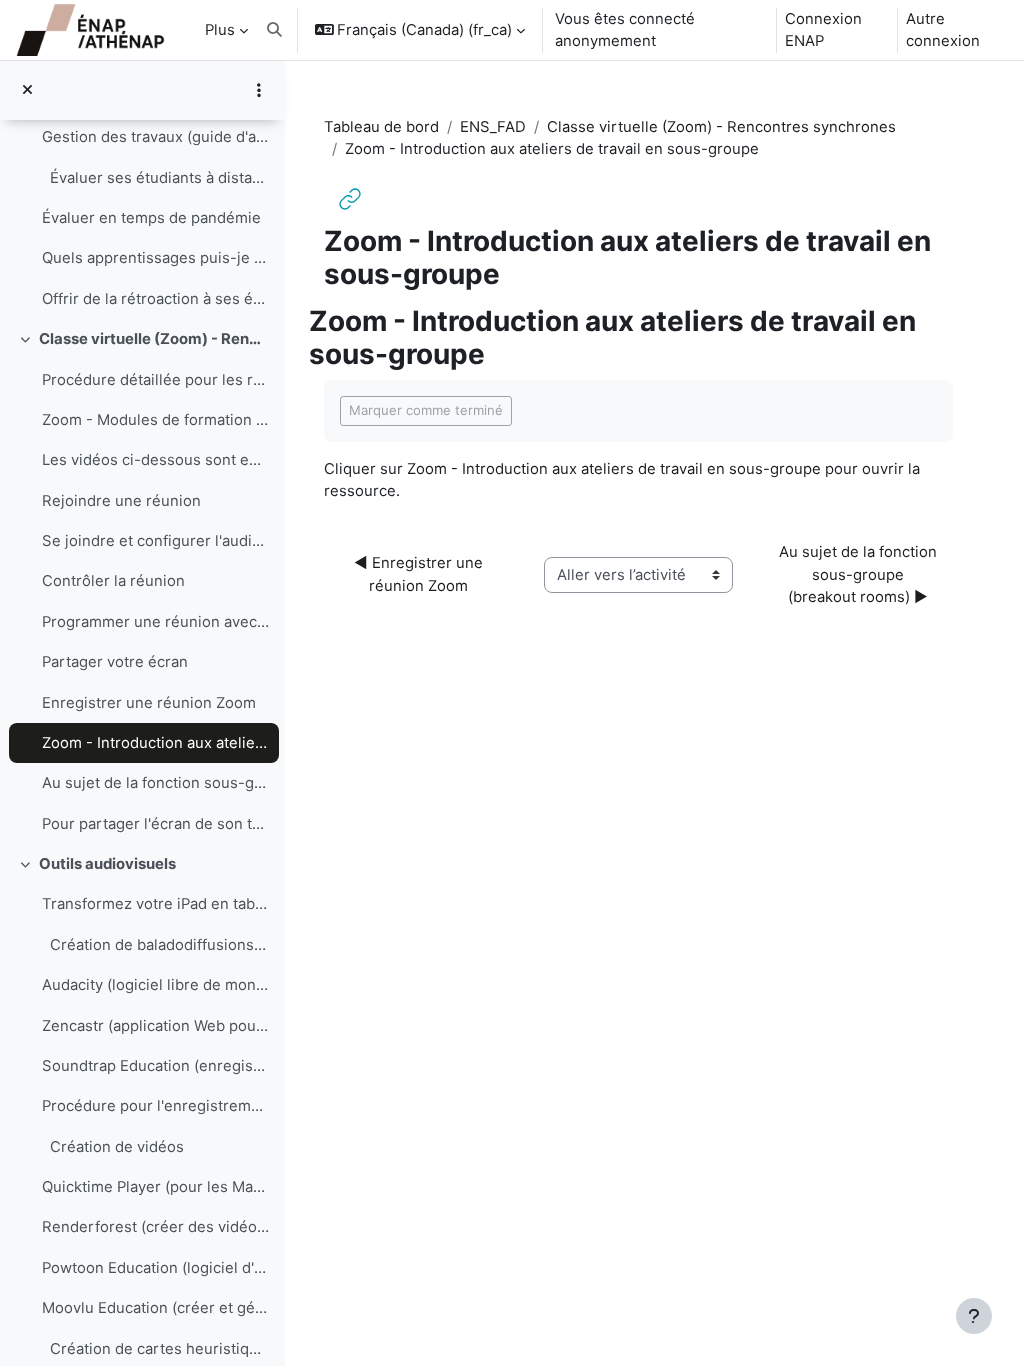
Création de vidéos (113, 1147)
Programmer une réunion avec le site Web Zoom (155, 622)
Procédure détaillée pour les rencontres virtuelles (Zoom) (155, 380)
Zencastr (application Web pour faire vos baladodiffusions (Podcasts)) (155, 1026)
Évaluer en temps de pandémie (151, 218)
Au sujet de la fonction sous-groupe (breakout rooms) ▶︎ (860, 574)
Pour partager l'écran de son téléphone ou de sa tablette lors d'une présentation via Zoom (155, 824)
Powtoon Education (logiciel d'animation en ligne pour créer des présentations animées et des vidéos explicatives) (155, 1268)
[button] (274, 30)
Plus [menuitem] (220, 30)
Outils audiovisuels (107, 864)
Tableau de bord (381, 127)
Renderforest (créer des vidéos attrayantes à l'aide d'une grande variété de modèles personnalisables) (155, 1227)
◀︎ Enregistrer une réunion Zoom (420, 574)
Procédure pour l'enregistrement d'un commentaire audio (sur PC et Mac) (155, 1106)
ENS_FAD (493, 127)
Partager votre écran (115, 662)
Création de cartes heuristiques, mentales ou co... (155, 1349)
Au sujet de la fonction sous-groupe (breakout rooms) (155, 783)
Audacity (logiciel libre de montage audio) (155, 985)
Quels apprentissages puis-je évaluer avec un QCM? (155, 258)
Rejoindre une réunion (121, 501)
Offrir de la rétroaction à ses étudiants (155, 299)
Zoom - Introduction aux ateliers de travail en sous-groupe (155, 743)
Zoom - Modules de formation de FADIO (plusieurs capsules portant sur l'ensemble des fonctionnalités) (155, 420)
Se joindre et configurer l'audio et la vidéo (155, 541)
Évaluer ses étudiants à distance (155, 178)
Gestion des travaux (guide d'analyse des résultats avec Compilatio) (155, 137)
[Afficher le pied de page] (974, 1316)
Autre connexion (943, 30)
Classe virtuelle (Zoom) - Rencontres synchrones (154, 339)
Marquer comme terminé (426, 410)
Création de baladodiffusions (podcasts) (155, 945)
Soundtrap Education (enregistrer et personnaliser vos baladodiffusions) (155, 1066)
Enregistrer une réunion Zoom (149, 703)
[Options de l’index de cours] (259, 90)
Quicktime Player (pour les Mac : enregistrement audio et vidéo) (155, 1187)
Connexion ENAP (823, 30)
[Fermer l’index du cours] (27, 90)
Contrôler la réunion (113, 581)
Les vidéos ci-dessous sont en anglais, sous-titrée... (155, 460)
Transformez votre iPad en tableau (155, 904)
